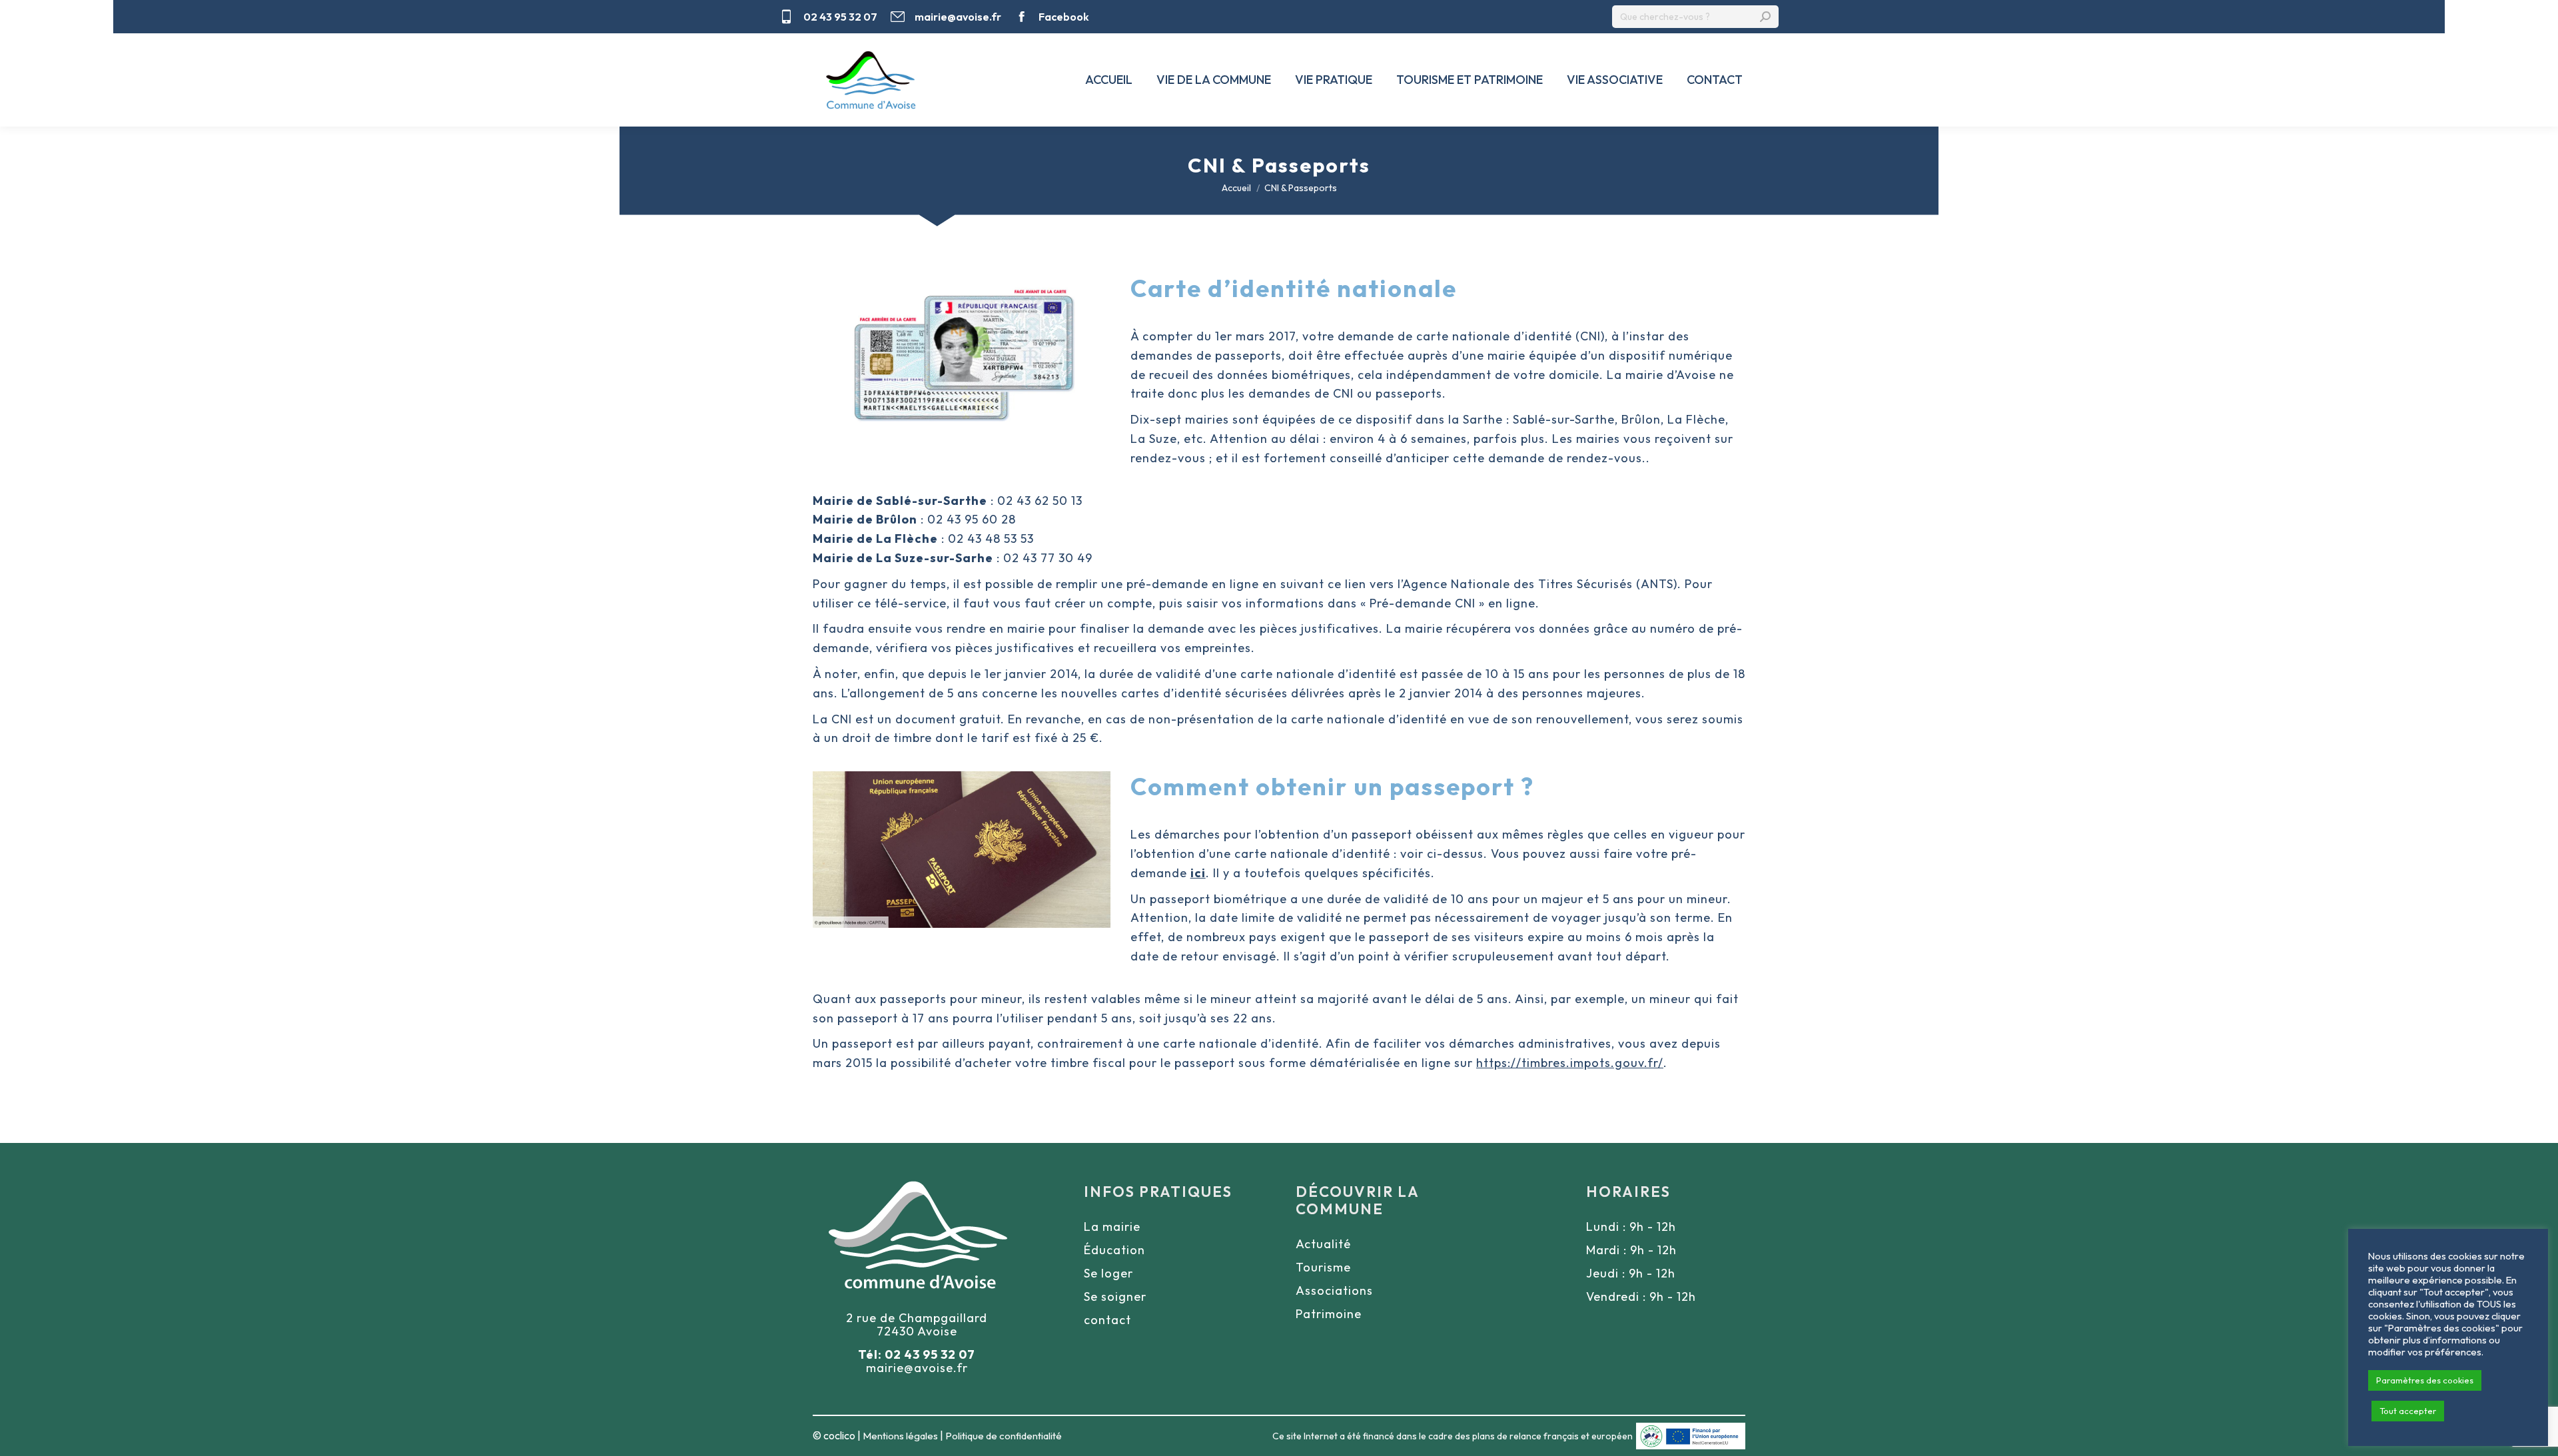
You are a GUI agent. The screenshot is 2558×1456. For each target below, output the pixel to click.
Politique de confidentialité (1004, 1436)
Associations (1334, 1290)
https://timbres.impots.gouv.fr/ (1570, 1063)
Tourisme (1323, 1267)
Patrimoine (1329, 1314)
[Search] (1765, 17)
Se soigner (1115, 1296)
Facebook (1064, 17)
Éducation (1114, 1250)
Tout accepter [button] (2408, 1411)
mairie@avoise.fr (958, 17)
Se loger (1108, 1273)
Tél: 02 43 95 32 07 (917, 1354)
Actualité (1323, 1244)
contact (1107, 1320)
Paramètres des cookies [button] (2425, 1380)
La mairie (1112, 1227)
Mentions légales (900, 1436)
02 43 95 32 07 (840, 17)
